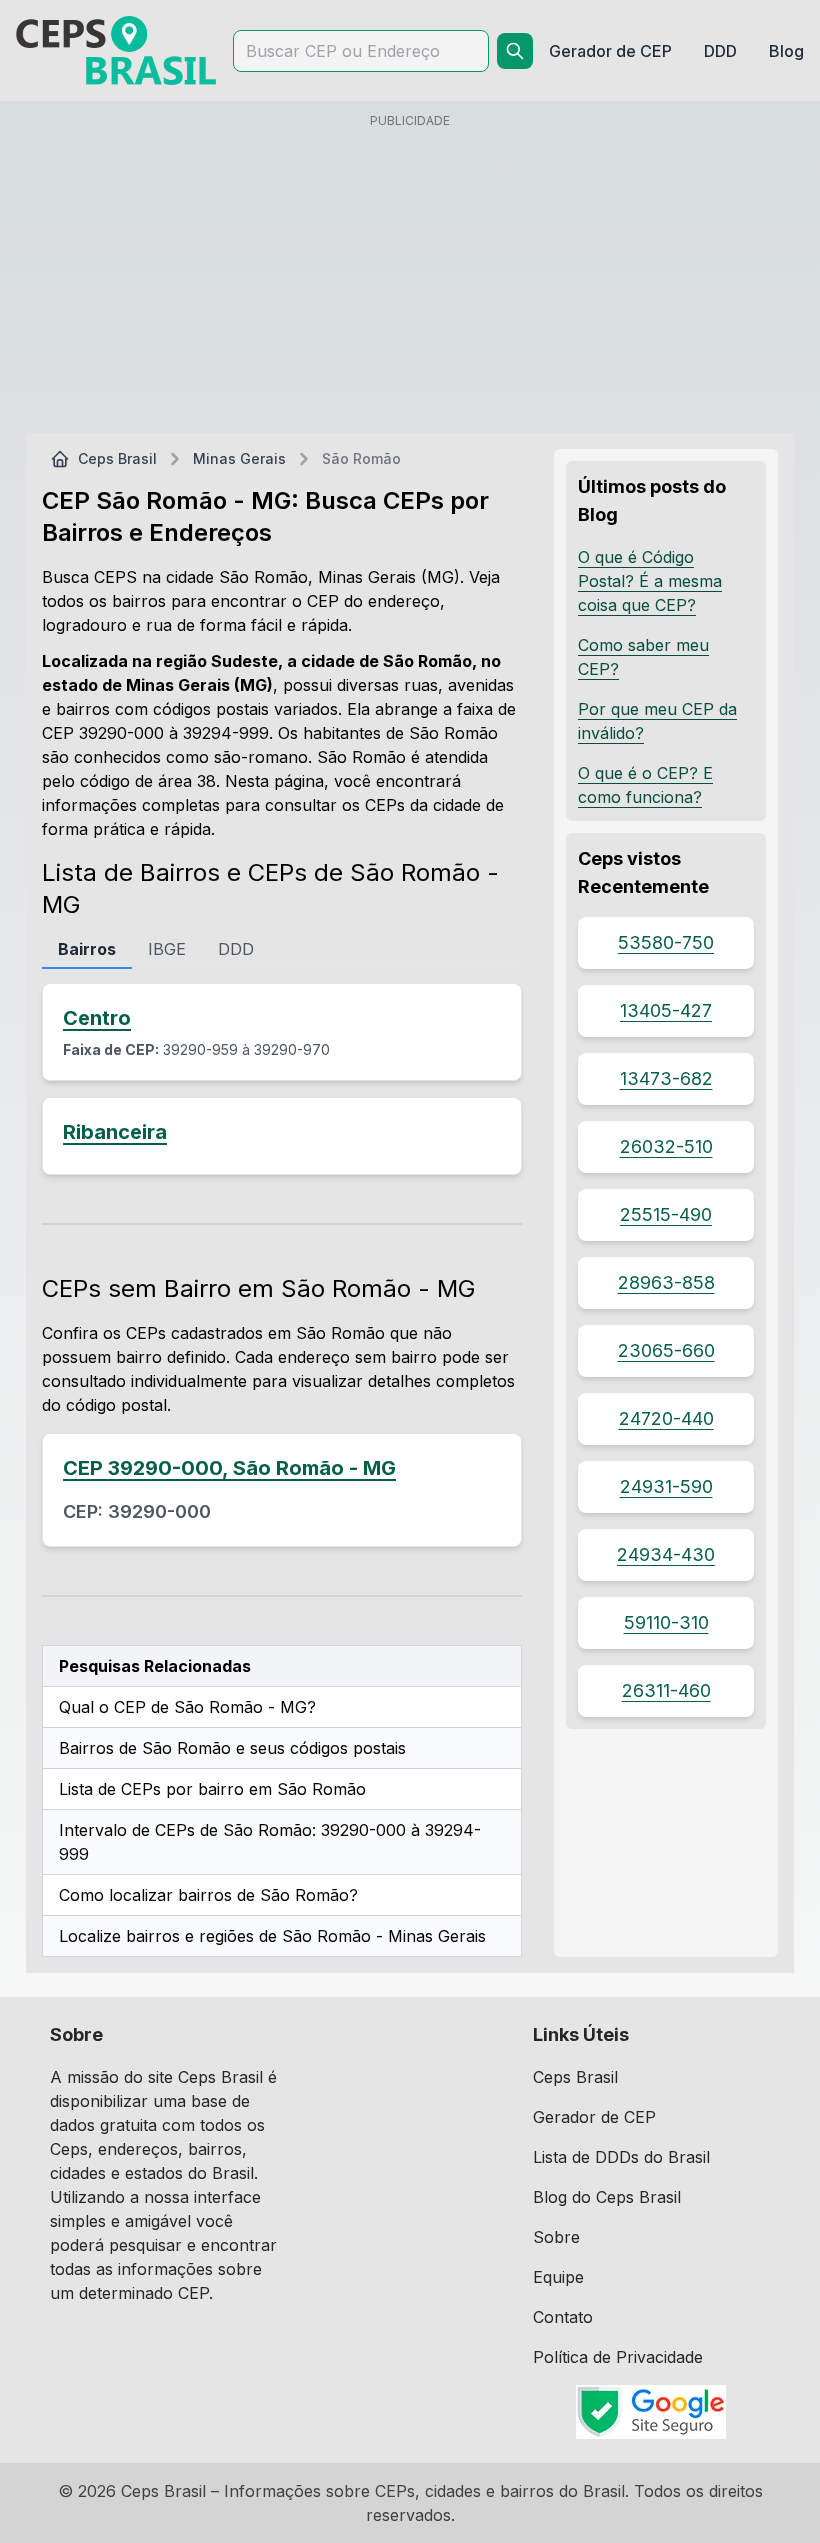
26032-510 (666, 1146)
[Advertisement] (410, 277)
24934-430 (666, 1554)
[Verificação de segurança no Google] (651, 2412)
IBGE (167, 949)
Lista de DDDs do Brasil (621, 2157)
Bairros (87, 949)
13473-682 (666, 1078)
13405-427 (666, 1010)
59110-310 (666, 1622)
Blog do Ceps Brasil (607, 2197)
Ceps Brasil (117, 458)
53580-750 (666, 942)
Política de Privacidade (618, 2357)
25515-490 (666, 1214)
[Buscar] (515, 51)
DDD (236, 949)
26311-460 (666, 1690)
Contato (563, 2317)
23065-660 (666, 1350)
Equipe (558, 2277)
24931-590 (666, 1486)
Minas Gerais (239, 458)
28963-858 (666, 1282)
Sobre (556, 2237)
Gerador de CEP (594, 2117)
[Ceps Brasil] (116, 50)
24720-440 (666, 1418)
